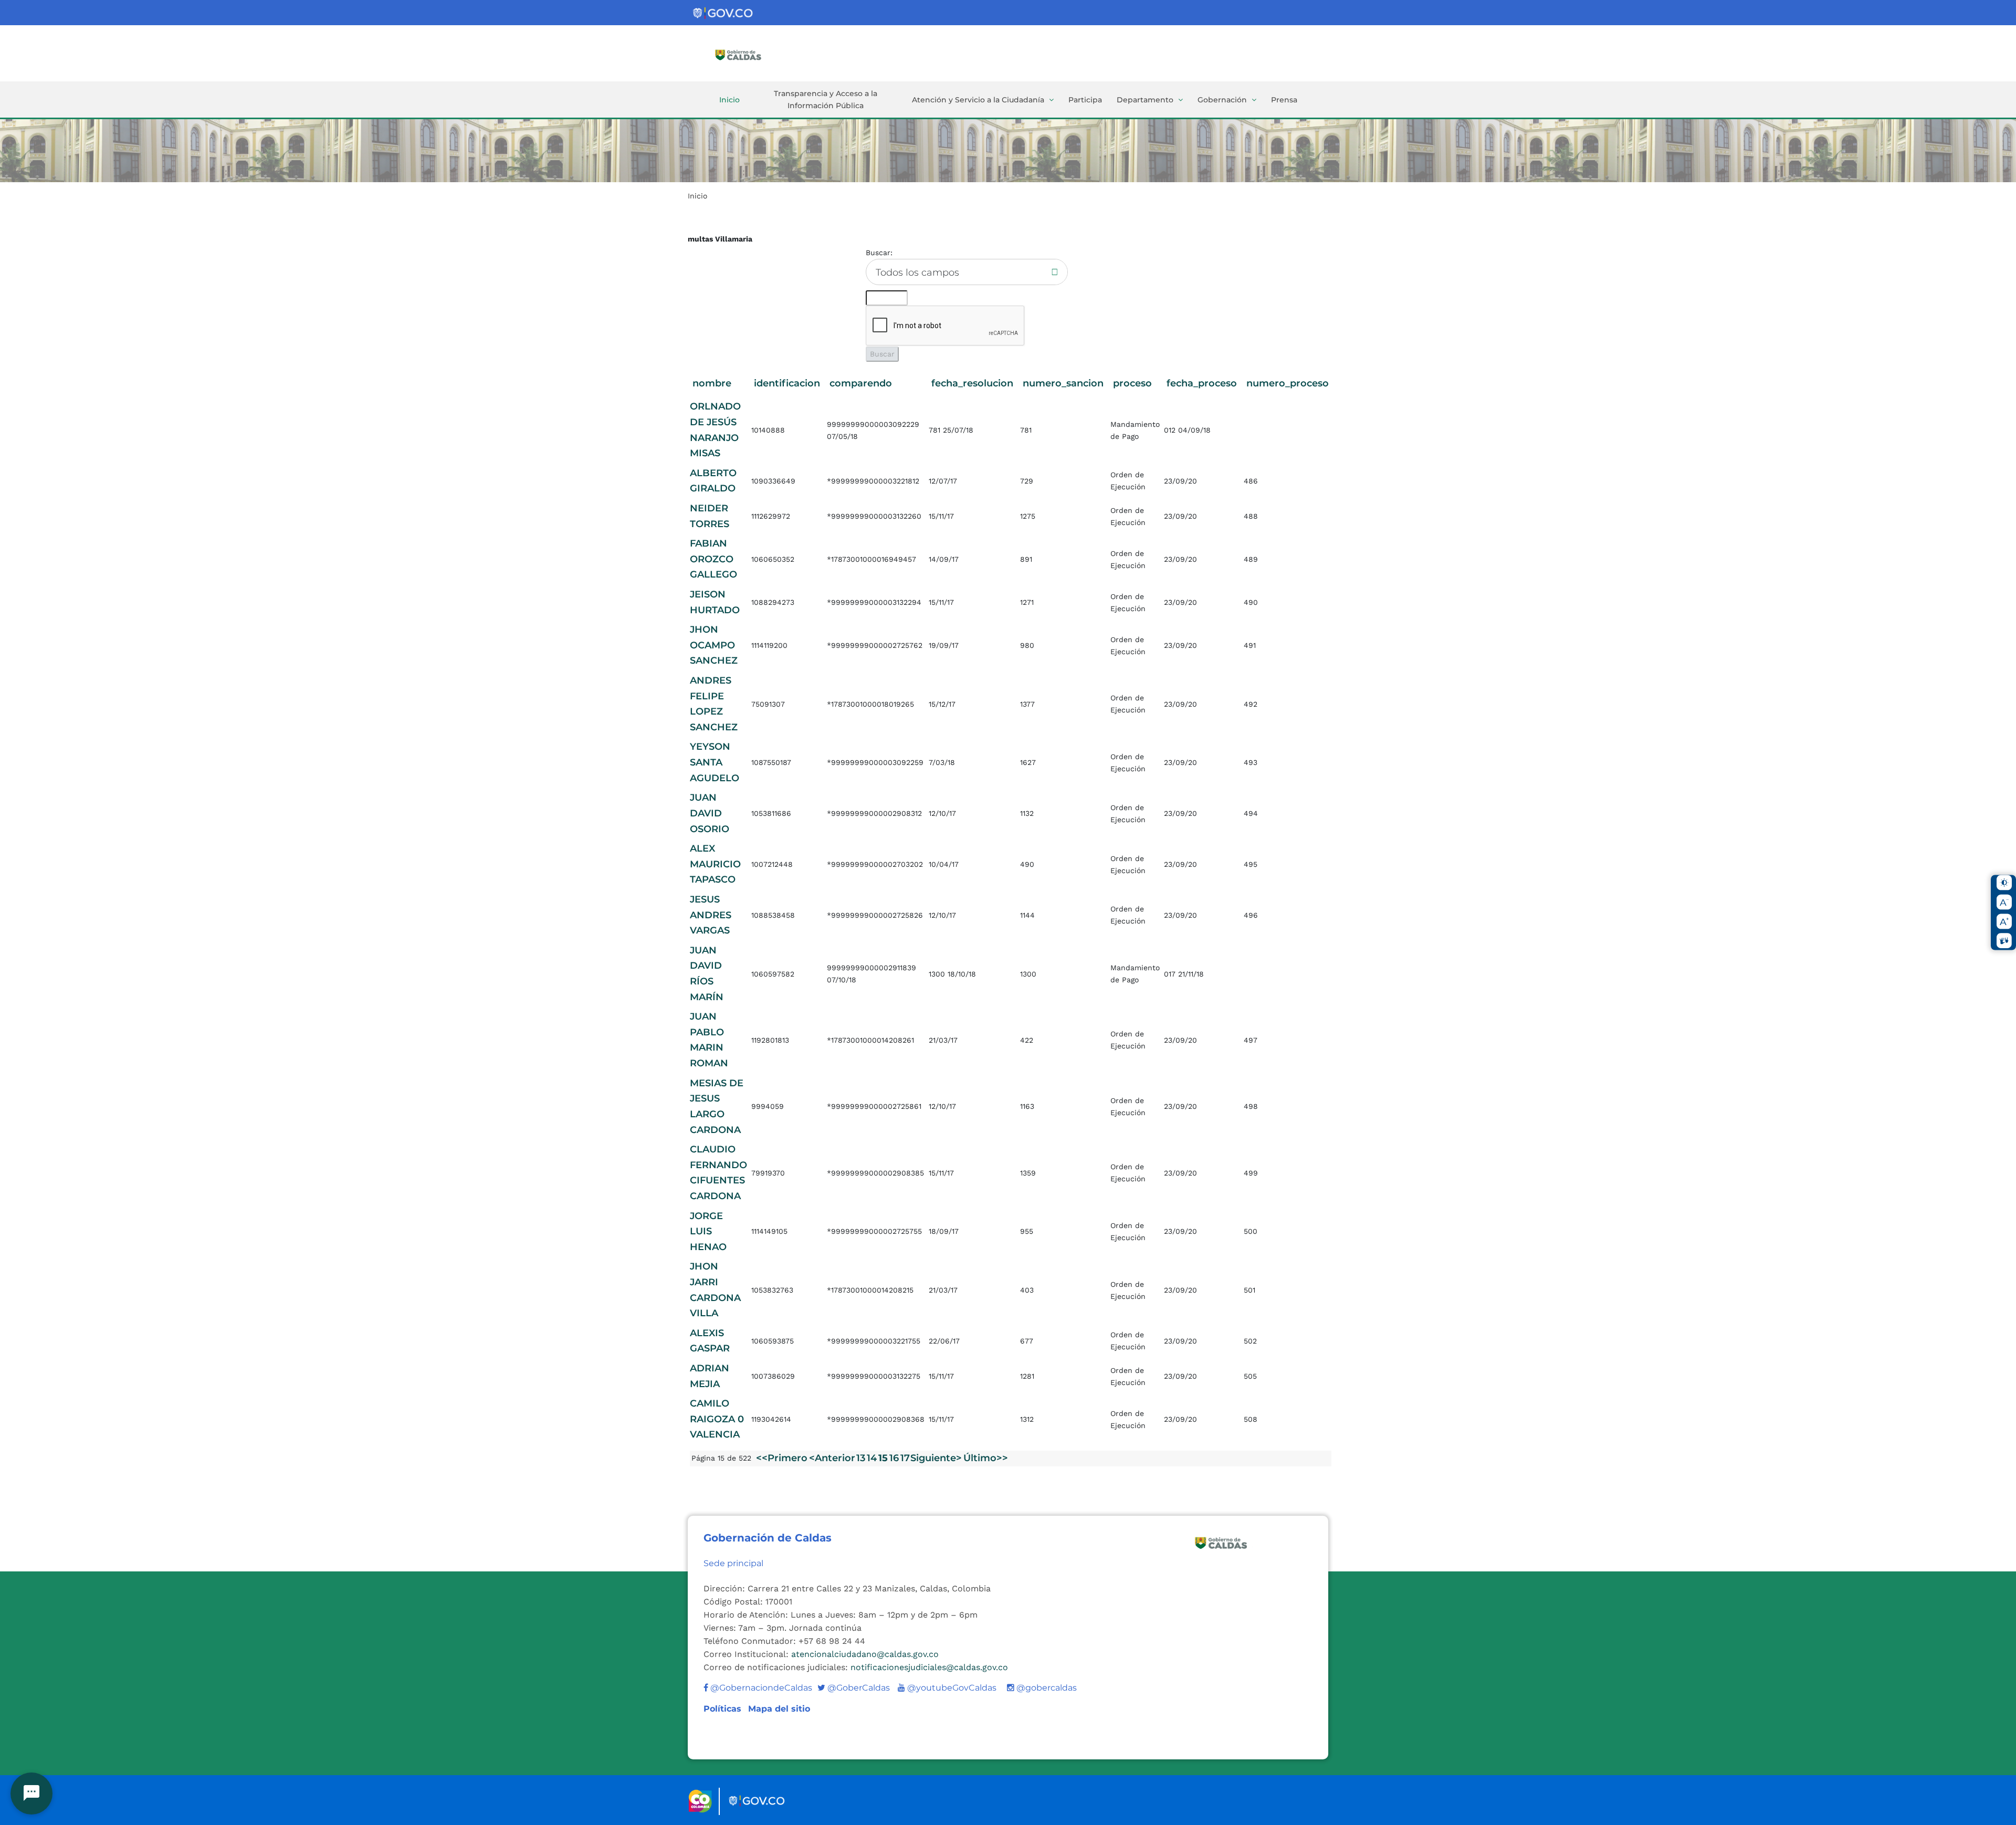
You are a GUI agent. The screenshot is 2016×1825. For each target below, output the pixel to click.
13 (861, 1458)
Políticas (724, 1709)
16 (894, 1458)
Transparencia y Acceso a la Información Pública (826, 99)
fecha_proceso (1202, 383)
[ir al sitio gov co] (723, 13)
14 (872, 1458)
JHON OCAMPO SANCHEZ (714, 645)
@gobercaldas (1046, 1688)
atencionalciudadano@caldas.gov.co (865, 1654)
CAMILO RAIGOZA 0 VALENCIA (717, 1419)
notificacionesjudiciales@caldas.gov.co (929, 1667)
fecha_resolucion (972, 383)
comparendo (861, 383)
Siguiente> (936, 1458)
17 (905, 1458)
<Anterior (832, 1458)
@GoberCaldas (854, 1688)
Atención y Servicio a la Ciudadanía (978, 100)
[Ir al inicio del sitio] (753, 54)
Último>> (986, 1458)
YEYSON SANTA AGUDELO (715, 762)
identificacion (787, 383)
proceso (1132, 383)
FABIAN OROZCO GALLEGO (713, 559)
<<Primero (782, 1458)
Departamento (1145, 100)
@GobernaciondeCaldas (760, 1688)
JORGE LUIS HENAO (708, 1231)
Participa (1085, 100)
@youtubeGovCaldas (947, 1688)
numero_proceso (1288, 383)
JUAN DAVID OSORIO (710, 813)
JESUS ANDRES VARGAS (711, 915)
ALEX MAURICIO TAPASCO (715, 864)
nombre (712, 383)
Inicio (729, 100)
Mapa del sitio (779, 1709)
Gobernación (1222, 100)
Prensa (1284, 100)
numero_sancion (1063, 383)
